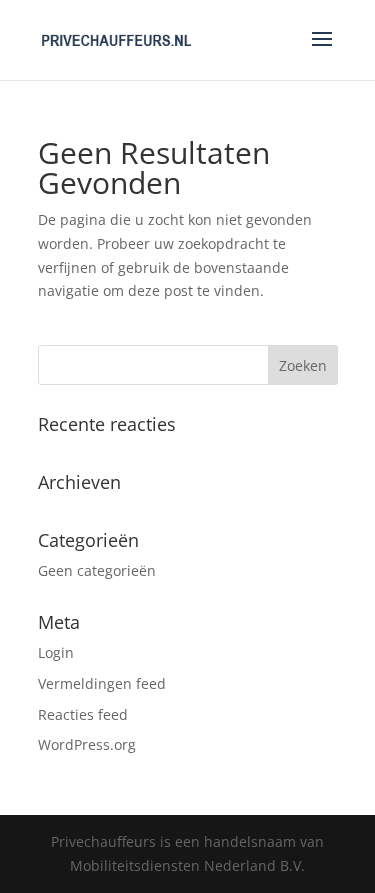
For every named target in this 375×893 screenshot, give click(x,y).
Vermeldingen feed (102, 683)
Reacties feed (83, 714)
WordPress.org (87, 744)
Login (56, 652)
